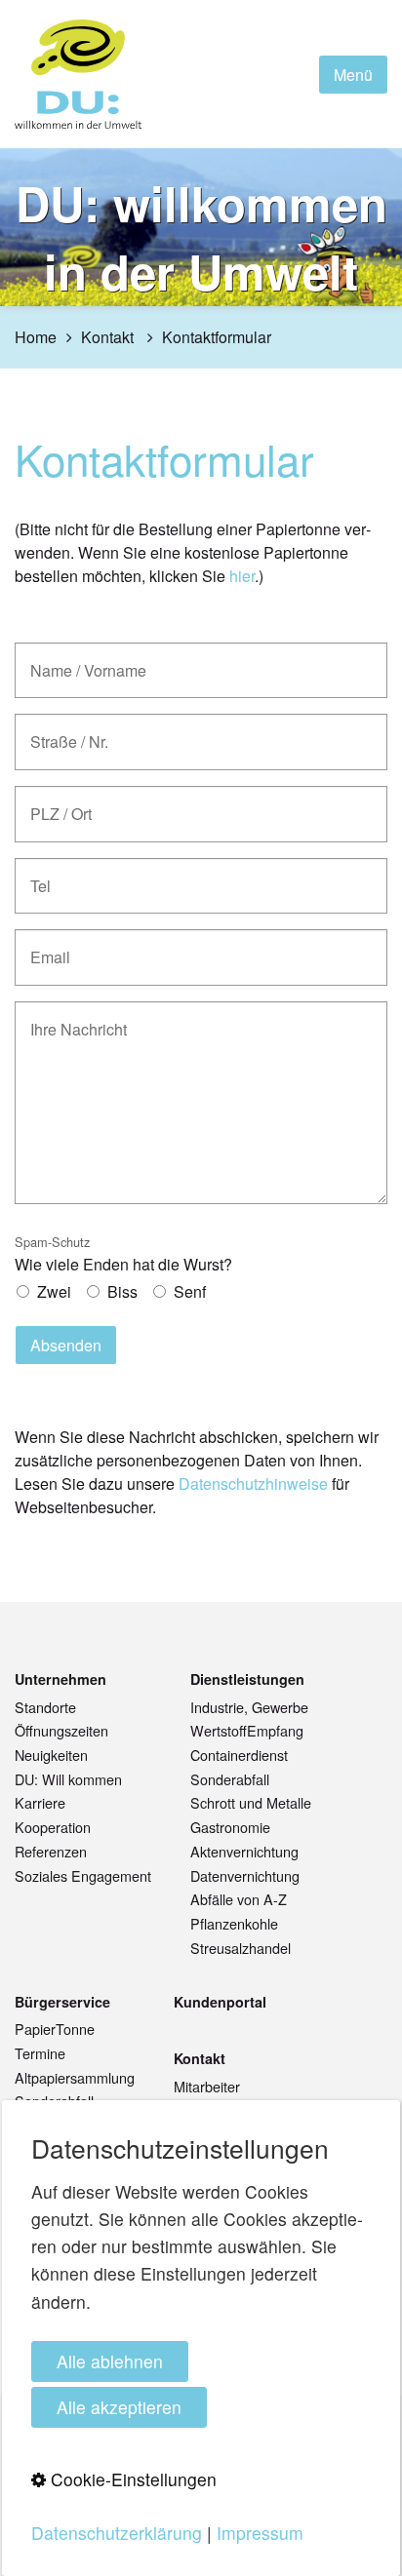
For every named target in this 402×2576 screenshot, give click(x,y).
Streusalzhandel (241, 1948)
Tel (38, 875)
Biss (122, 1291)
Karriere (40, 1802)
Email (45, 946)
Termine (40, 2053)
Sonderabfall (230, 1779)
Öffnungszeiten (61, 1730)
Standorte (45, 1707)
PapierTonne (55, 2029)
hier (242, 576)
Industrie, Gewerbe (249, 1707)
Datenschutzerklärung (117, 2533)
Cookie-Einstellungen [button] (131, 2479)
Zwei (54, 1291)
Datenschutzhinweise (253, 1483)
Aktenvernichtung (244, 1851)
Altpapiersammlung (75, 2077)
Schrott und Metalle (251, 1802)
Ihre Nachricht (68, 1018)
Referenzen (51, 1851)
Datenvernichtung (245, 1875)
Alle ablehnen (110, 2361)
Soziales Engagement (83, 1875)
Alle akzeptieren (119, 2407)
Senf (190, 1291)
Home (36, 337)
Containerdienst (239, 1755)
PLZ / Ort (56, 803)
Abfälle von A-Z (239, 1899)
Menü (353, 75)
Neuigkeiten (51, 1755)
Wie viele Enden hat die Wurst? (123, 1254)
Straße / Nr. (62, 731)
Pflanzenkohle (234, 1923)
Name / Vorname (77, 660)
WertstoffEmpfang (247, 1730)
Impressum (260, 2533)
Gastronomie (230, 1827)
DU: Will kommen (68, 1779)
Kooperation (53, 1827)
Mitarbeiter (207, 2086)
